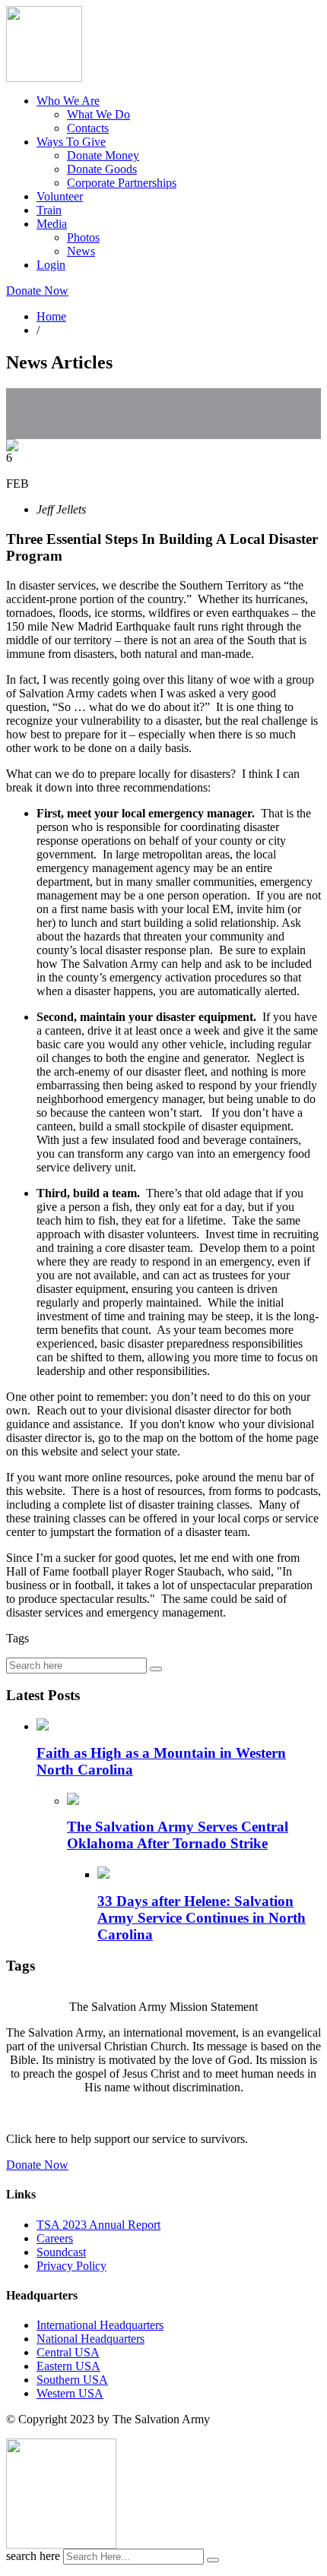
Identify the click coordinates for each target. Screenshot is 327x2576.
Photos (83, 237)
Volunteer (60, 196)
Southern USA (72, 2380)
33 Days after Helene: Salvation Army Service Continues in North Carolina (202, 1918)
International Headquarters (100, 2325)
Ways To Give (71, 142)
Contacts (88, 128)
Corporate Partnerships (122, 183)
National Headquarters (90, 2339)
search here (33, 2556)
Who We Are (68, 101)
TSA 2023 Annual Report (98, 2225)
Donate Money (103, 155)
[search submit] (213, 2560)
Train (49, 210)
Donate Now (37, 291)
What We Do (98, 114)
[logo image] (61, 2544)
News (81, 251)
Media (52, 224)
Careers (55, 2238)
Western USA (70, 2393)
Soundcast (61, 2252)
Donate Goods (102, 169)
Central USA (68, 2352)
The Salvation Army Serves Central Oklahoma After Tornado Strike (178, 1835)
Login (51, 265)
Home (51, 316)
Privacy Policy (71, 2266)
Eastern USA (68, 2366)
